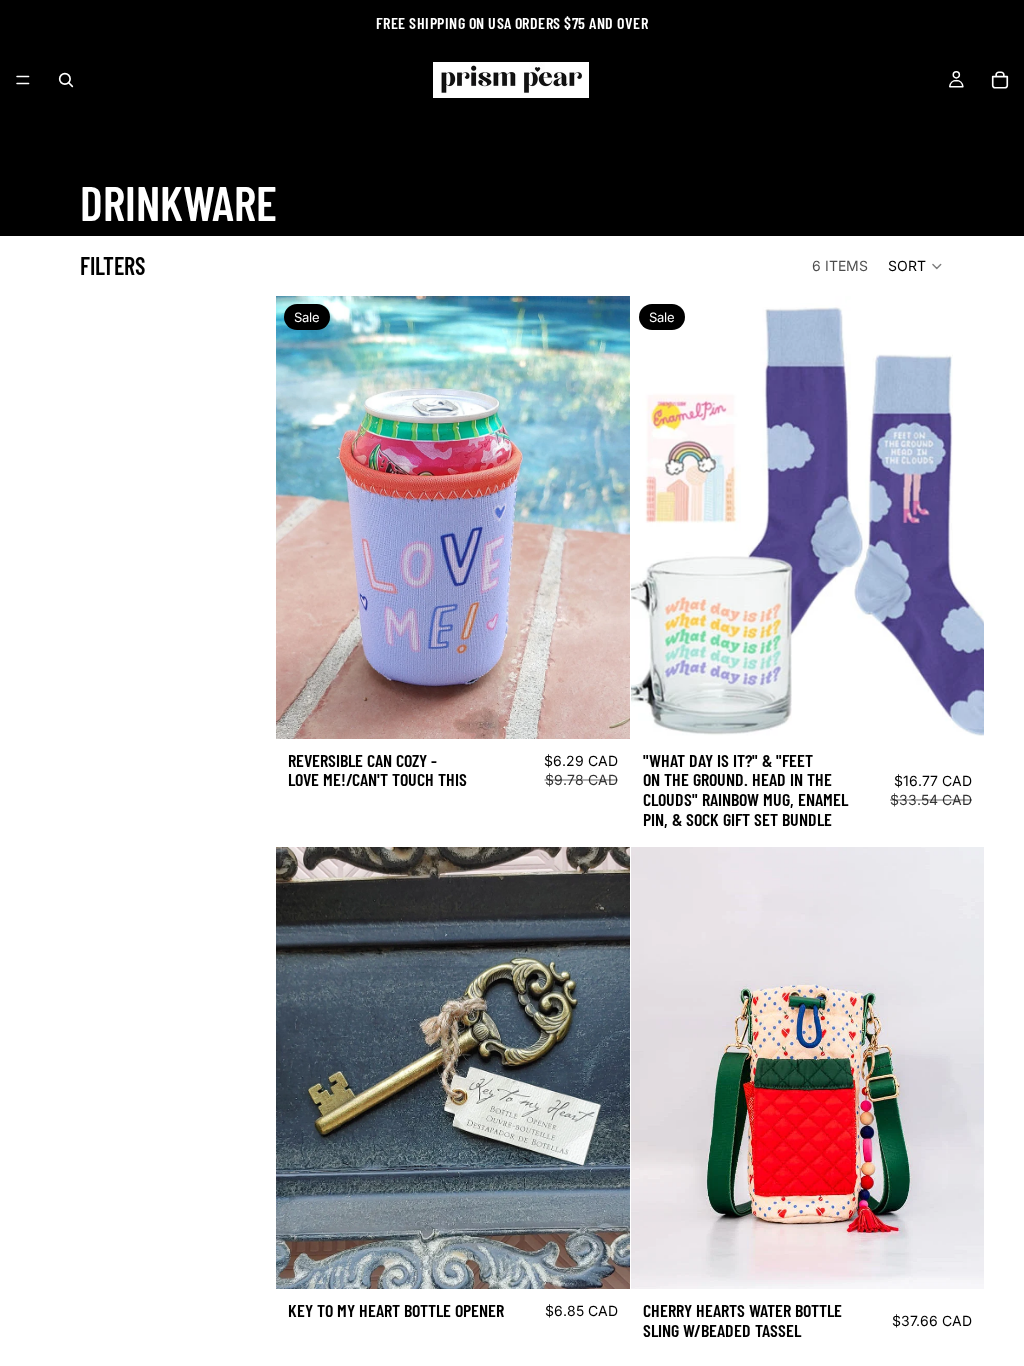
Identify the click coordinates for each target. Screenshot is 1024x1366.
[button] (916, 266)
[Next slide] (600, 1068)
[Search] (66, 80)
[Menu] (23, 80)
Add (616, 707)
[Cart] (1000, 80)
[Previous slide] (306, 1068)
